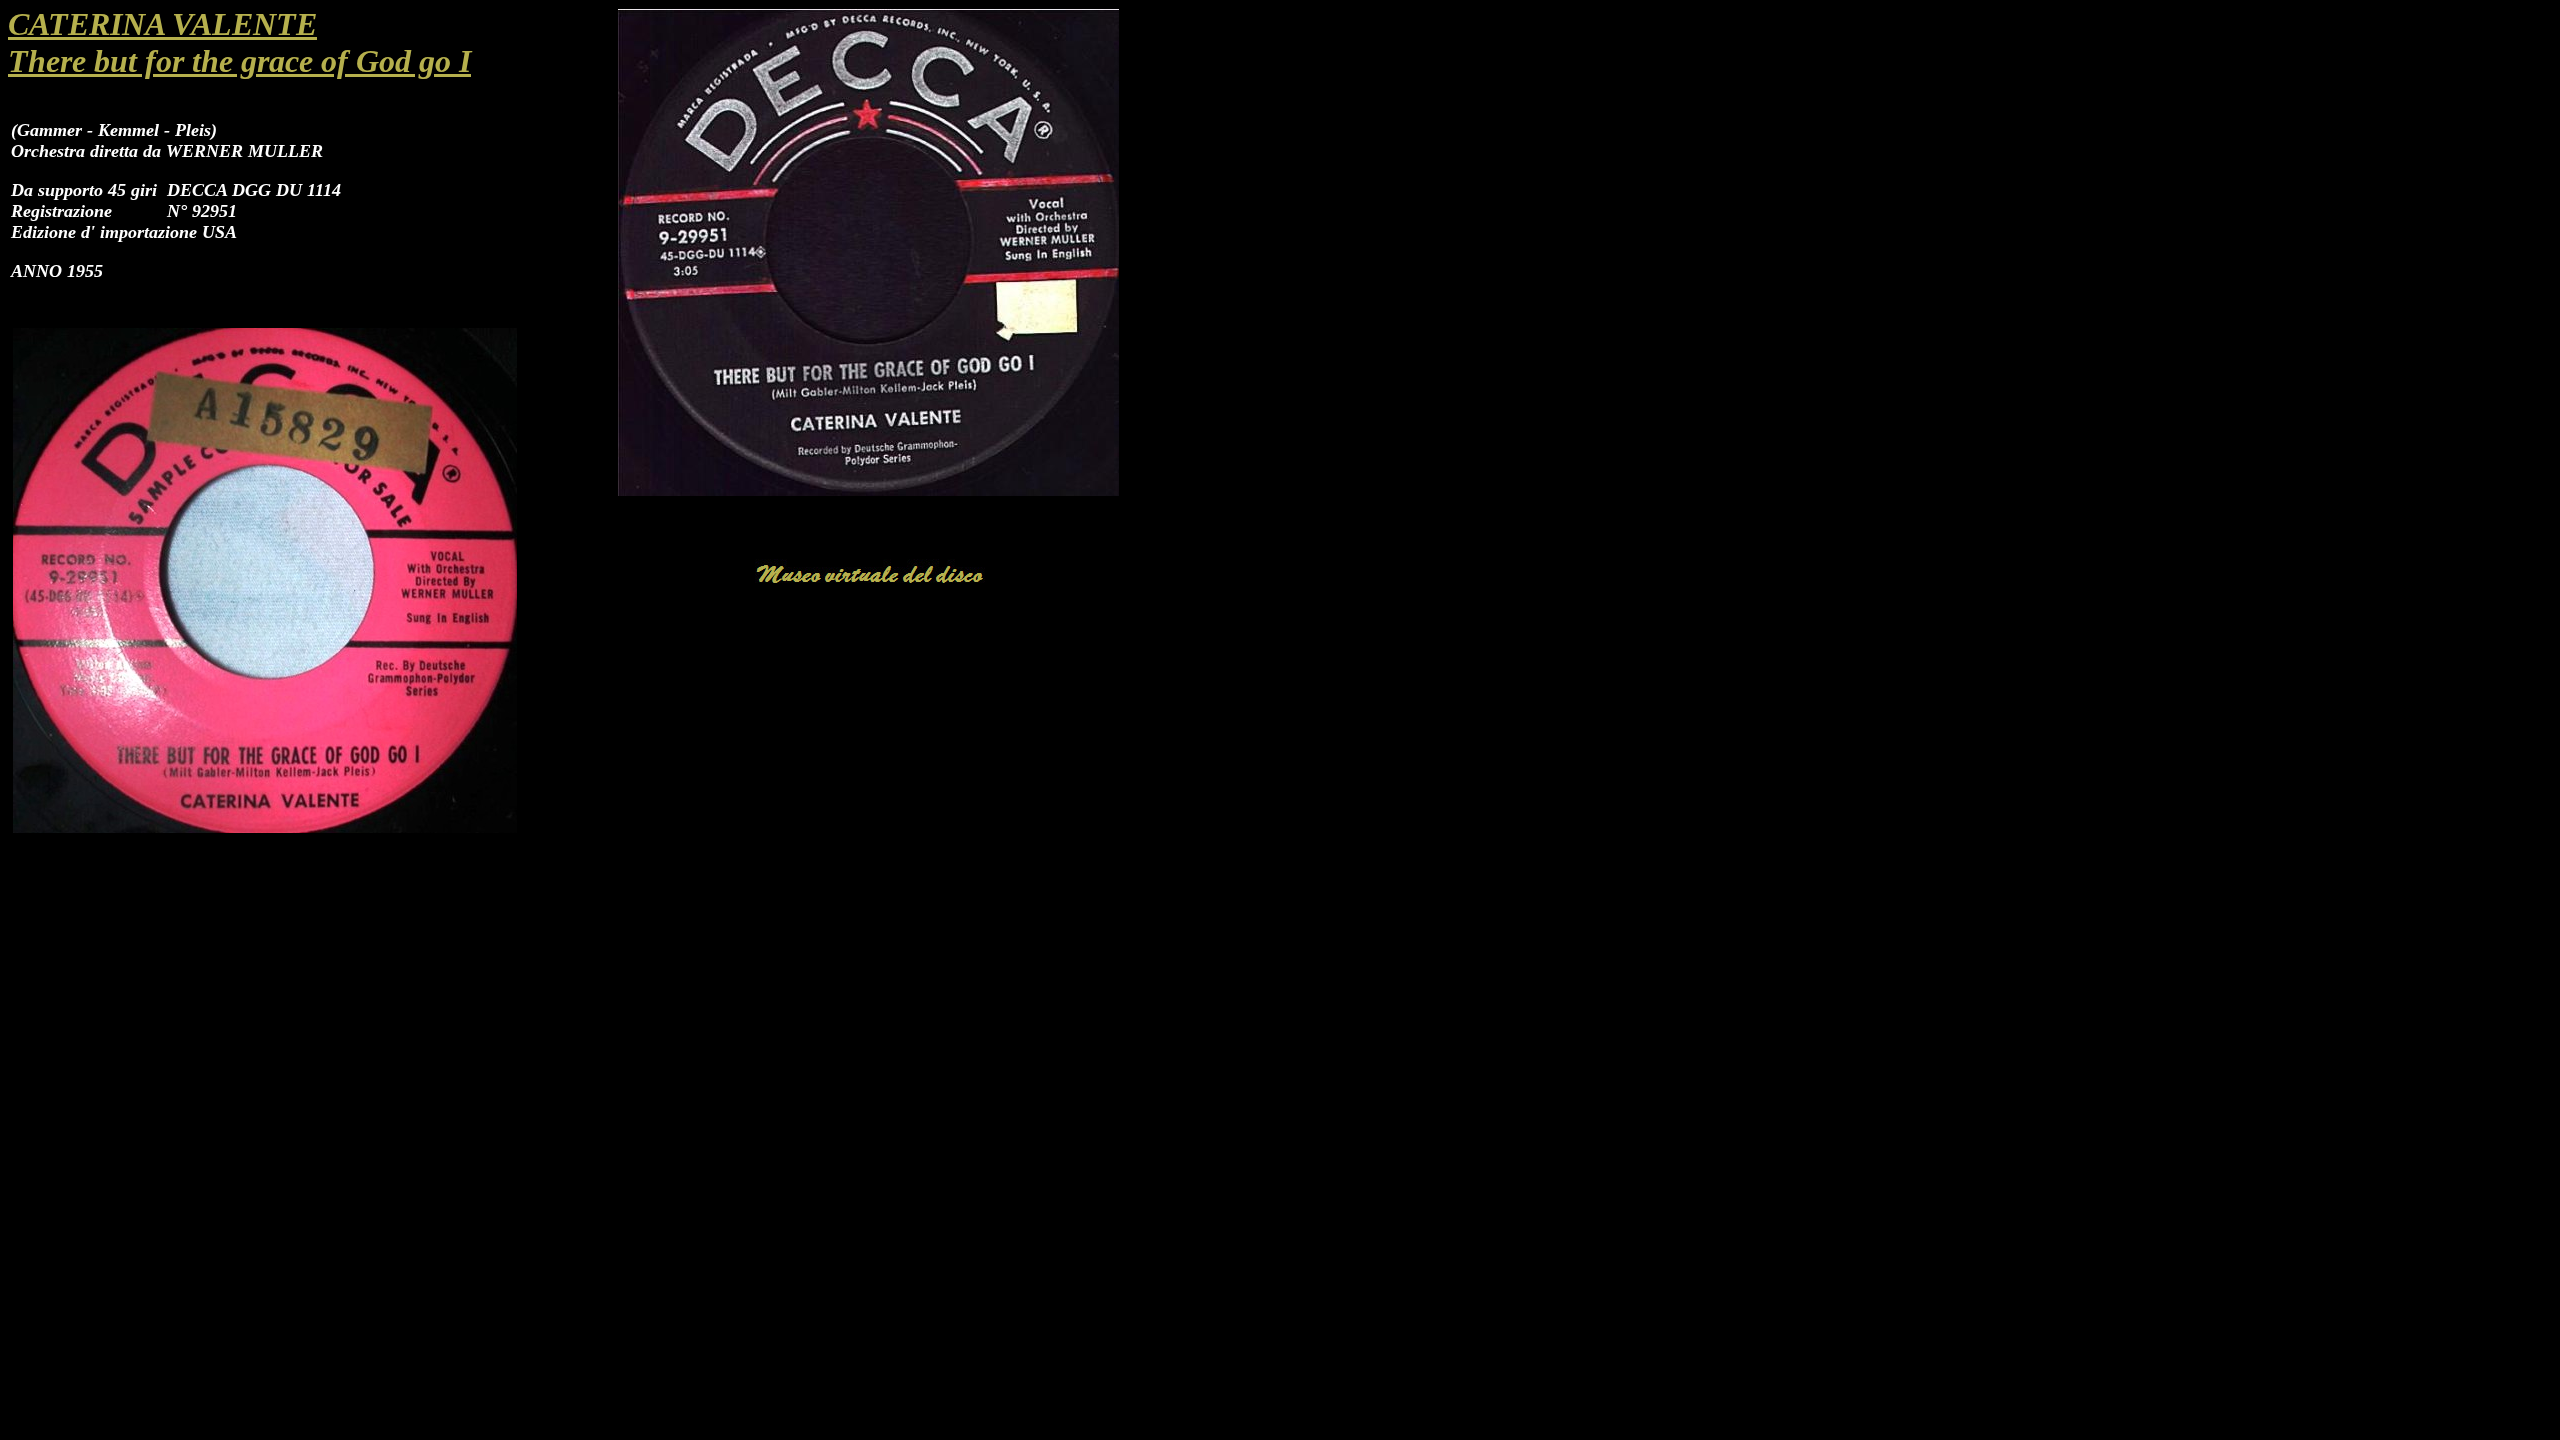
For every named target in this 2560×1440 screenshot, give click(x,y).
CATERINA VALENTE (162, 24)
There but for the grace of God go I (239, 61)
